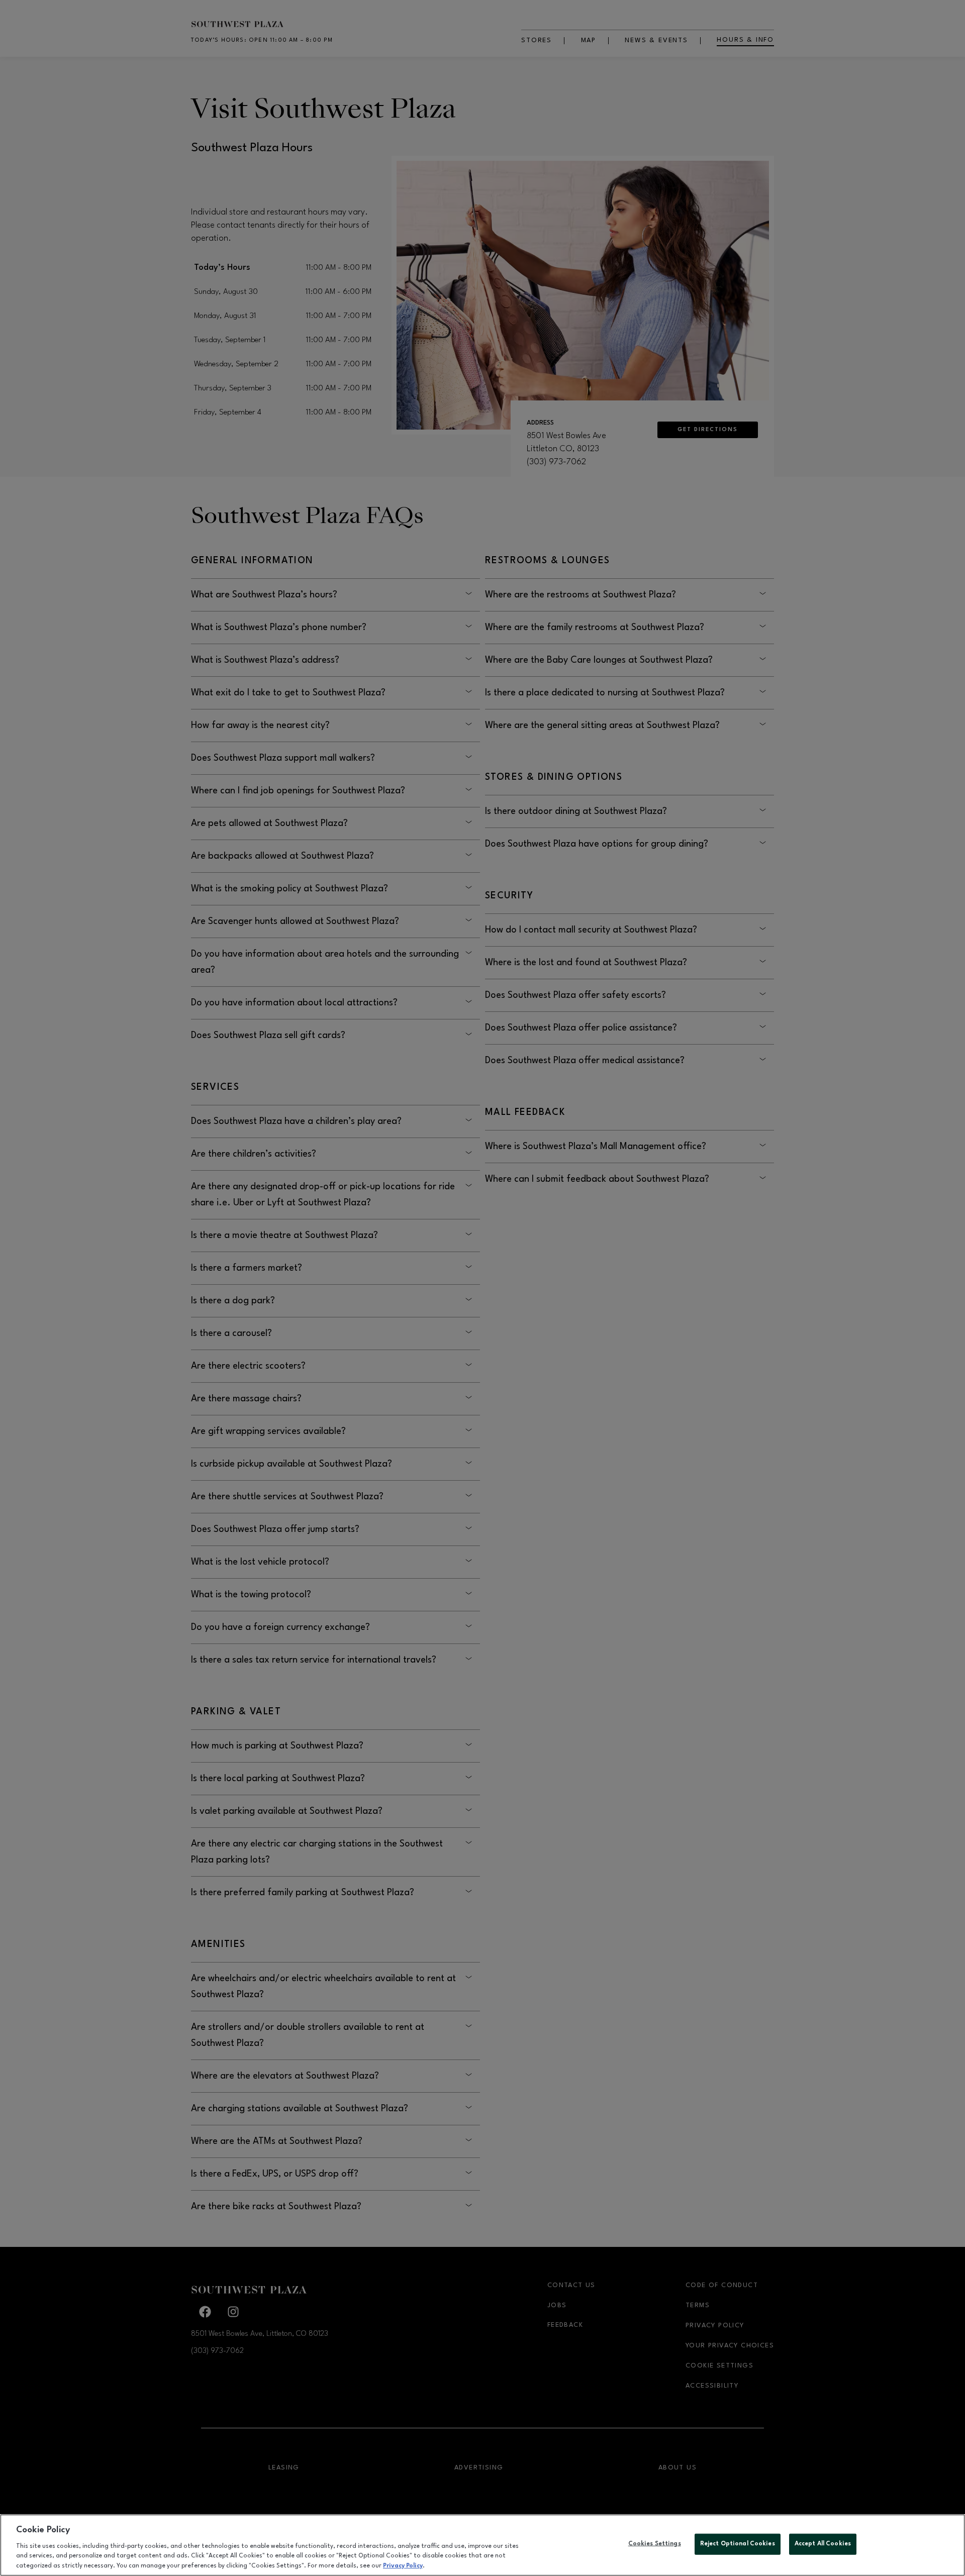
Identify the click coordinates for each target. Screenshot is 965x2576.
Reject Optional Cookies (738, 2544)
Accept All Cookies (823, 2544)
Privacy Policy (403, 2565)
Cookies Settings (655, 2544)
